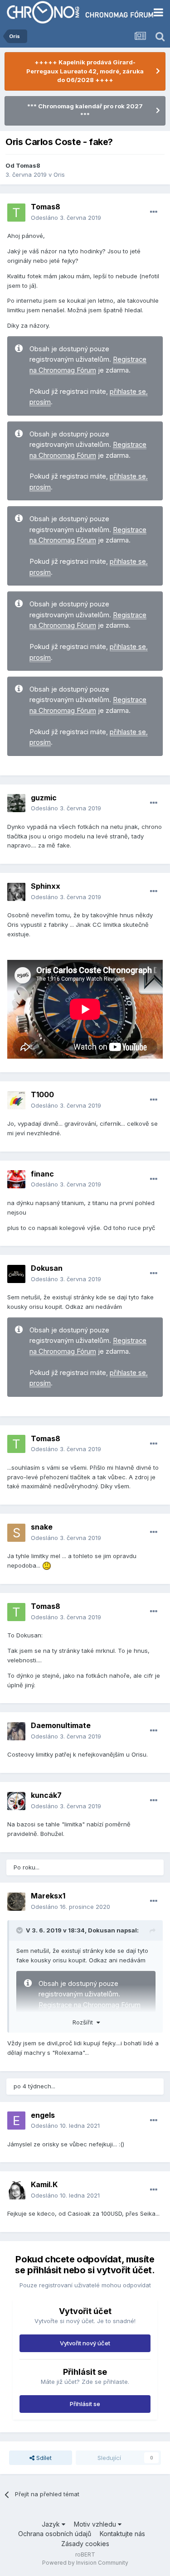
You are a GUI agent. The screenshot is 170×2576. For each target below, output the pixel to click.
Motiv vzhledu (96, 2524)
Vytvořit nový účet (85, 2343)
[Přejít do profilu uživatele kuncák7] (16, 1801)
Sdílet (43, 2458)
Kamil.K (44, 2184)
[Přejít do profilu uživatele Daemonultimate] (16, 1731)
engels (43, 2115)
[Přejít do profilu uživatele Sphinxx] (16, 892)
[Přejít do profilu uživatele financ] (16, 1179)
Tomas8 (28, 165)
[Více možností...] (154, 212)
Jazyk (52, 2524)
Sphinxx (46, 886)
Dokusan (47, 1268)
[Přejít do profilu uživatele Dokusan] (16, 1274)
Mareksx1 (48, 1896)
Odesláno (66, 218)
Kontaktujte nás (122, 2534)
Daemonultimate (61, 1725)
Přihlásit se (85, 2404)
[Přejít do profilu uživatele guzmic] (16, 803)
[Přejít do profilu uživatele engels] (16, 2121)
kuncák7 (46, 1795)
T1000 (42, 1094)
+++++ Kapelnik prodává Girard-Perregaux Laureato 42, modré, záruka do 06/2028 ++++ (85, 71)
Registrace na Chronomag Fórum (90, 2005)
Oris (59, 174)
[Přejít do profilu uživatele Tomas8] (16, 213)
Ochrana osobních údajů (55, 2534)
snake (42, 1527)
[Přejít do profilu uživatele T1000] (16, 1100)
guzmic (44, 798)
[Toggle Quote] (20, 1930)
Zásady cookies (85, 2544)
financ (42, 1174)
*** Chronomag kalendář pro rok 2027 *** (85, 111)
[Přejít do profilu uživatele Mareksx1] (16, 1902)
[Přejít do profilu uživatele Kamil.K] (16, 2190)
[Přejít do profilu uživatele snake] (16, 1533)
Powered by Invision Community (85, 2563)
